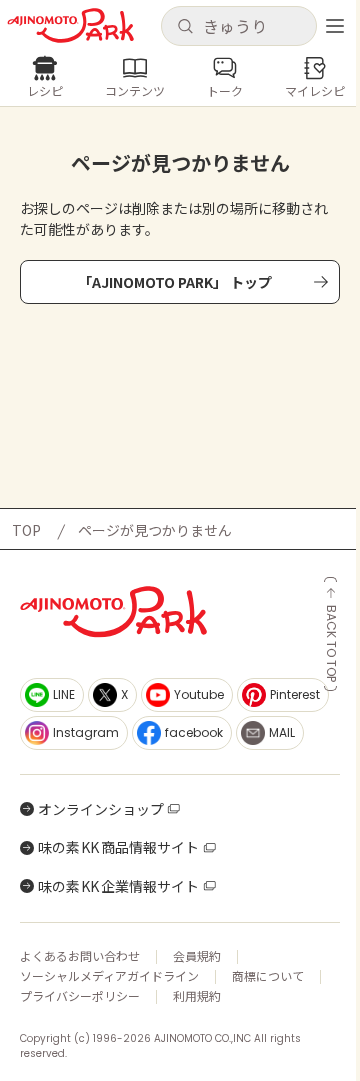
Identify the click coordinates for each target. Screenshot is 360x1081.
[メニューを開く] (335, 26)
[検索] (185, 27)
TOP (26, 530)
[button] (238, 26)
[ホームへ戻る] (70, 25)
